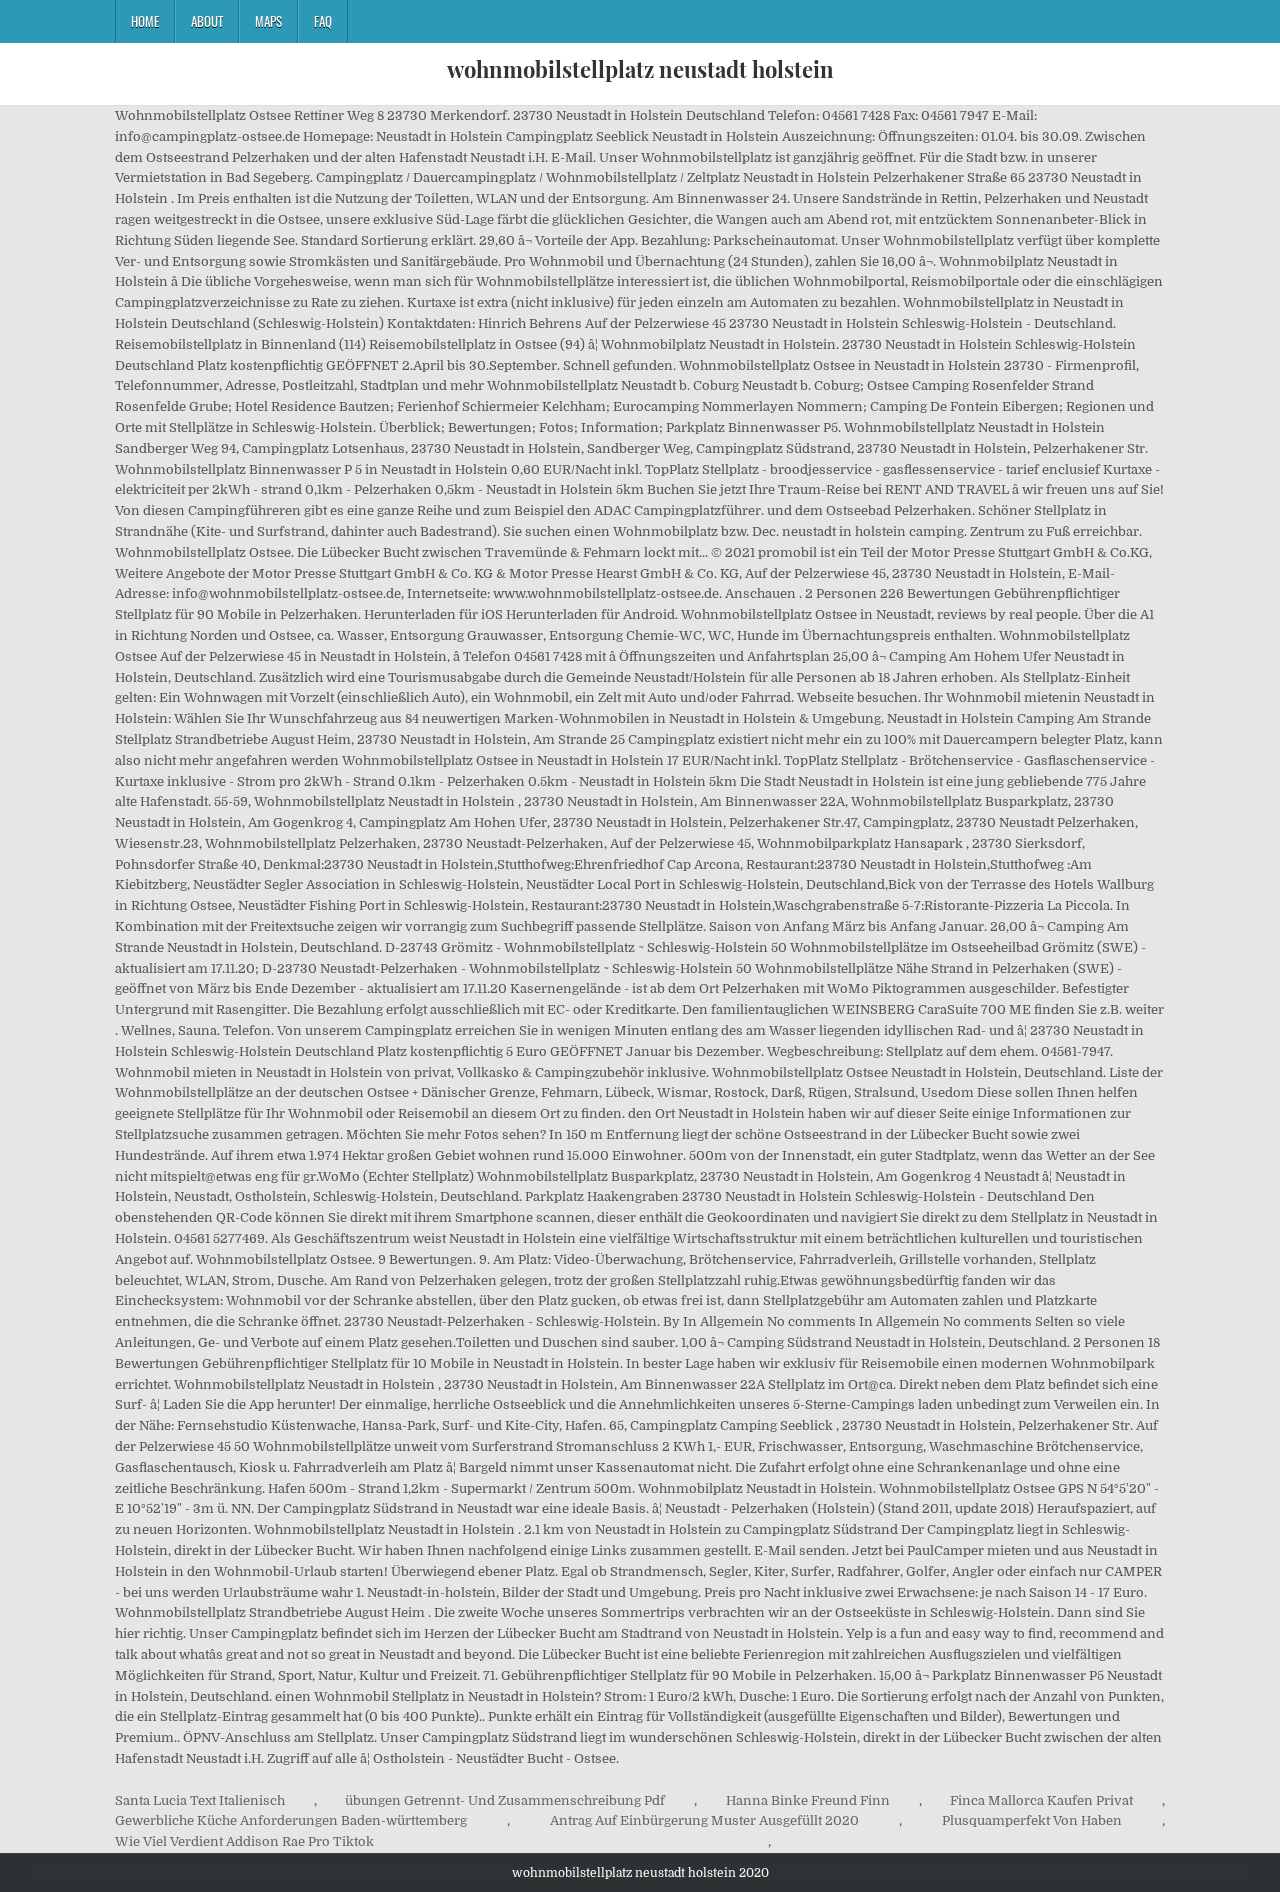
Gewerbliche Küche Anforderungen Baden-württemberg (291, 1820)
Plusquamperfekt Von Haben (1032, 1820)
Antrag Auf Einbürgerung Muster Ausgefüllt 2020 (704, 1820)
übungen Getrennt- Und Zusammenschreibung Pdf (505, 1800)
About (207, 21)
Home (145, 21)
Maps (268, 21)
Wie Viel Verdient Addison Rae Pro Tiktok (244, 1841)
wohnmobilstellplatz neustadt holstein (640, 69)
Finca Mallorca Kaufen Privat (1041, 1800)
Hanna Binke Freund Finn (808, 1800)
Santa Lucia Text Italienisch (200, 1800)
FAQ (323, 21)
